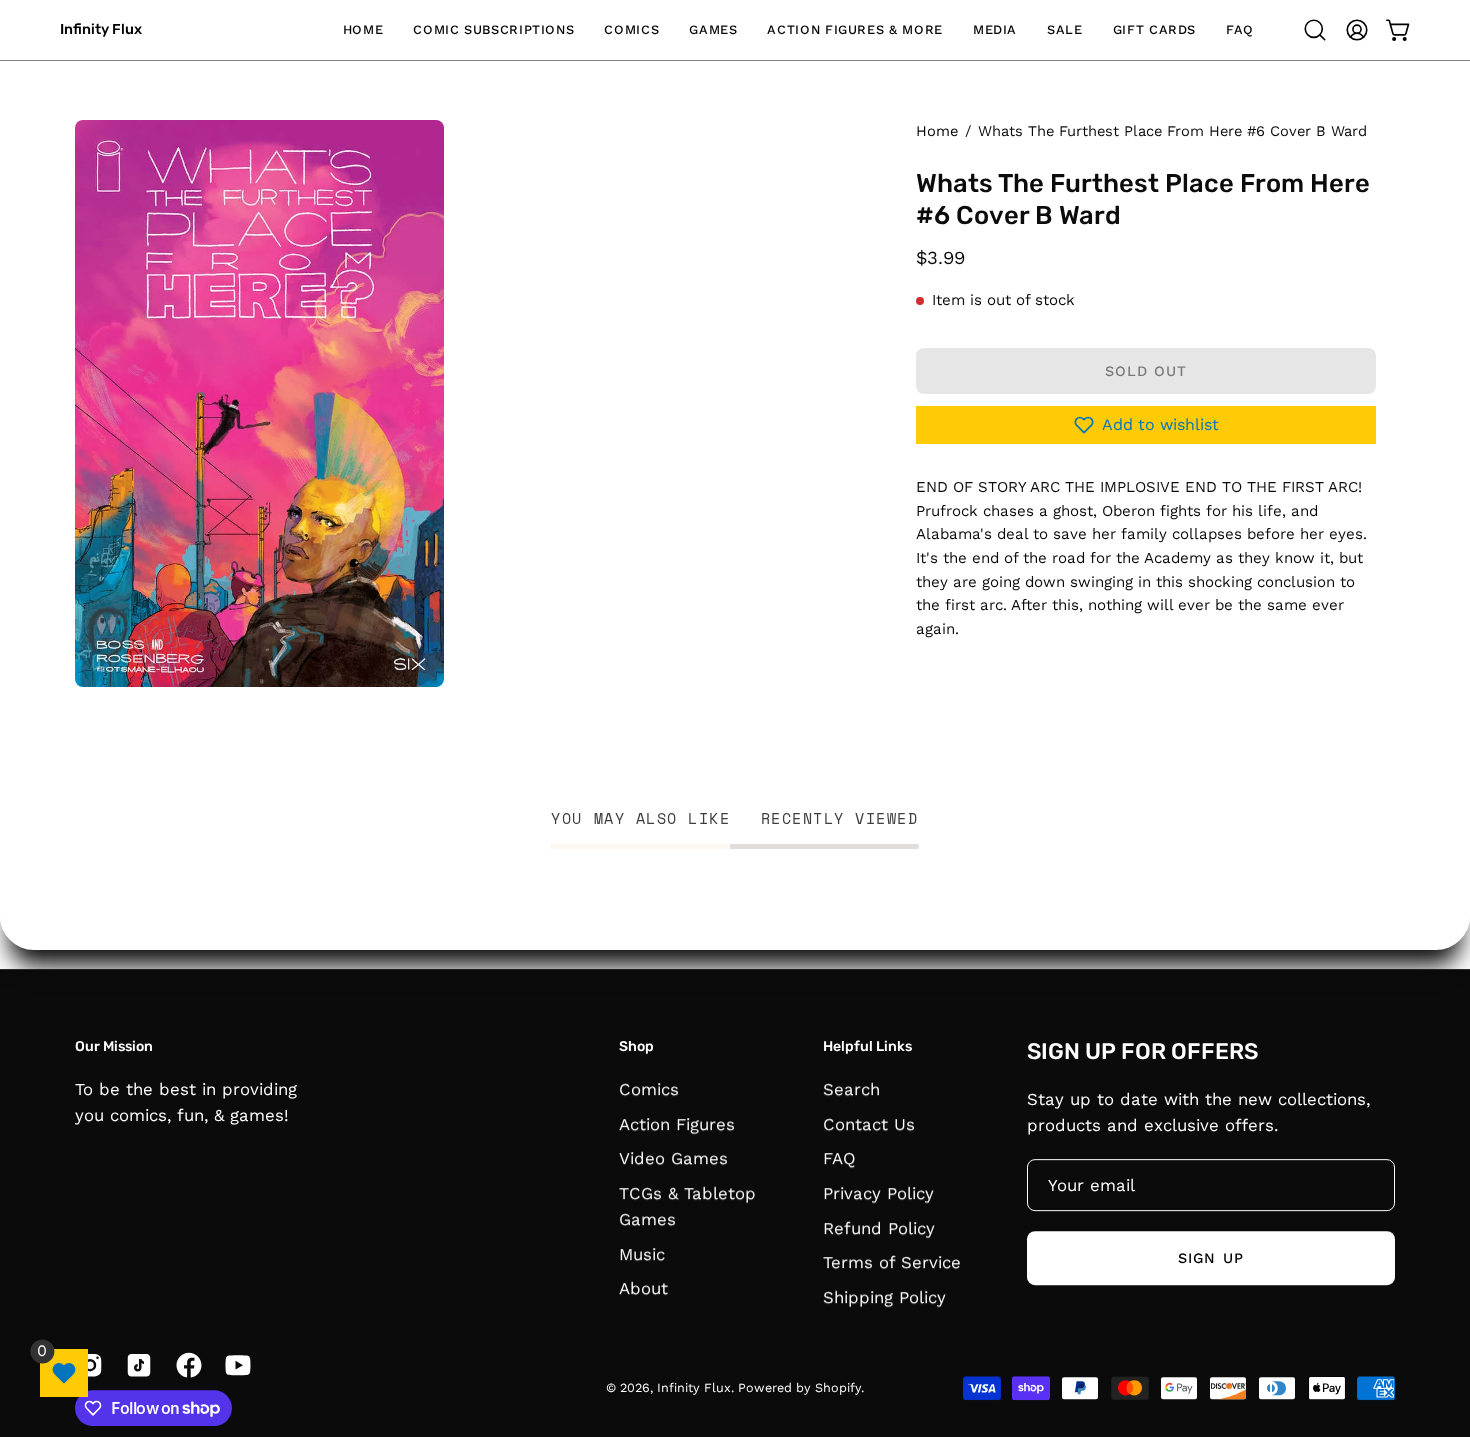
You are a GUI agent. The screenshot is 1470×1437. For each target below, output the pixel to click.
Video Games (673, 1158)
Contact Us (869, 1123)
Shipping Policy (884, 1296)
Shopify (838, 1387)
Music (642, 1253)
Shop (636, 1046)
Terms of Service (892, 1262)
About (643, 1288)
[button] (493, 30)
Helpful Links (867, 1046)
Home (937, 131)
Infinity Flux (101, 29)
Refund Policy (879, 1227)
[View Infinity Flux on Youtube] (234, 1365)
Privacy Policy (878, 1193)
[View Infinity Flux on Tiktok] (135, 1365)
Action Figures (677, 1123)
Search (851, 1089)
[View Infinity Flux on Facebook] (185, 1365)
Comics (649, 1089)
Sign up (1211, 1258)
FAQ (839, 1158)
